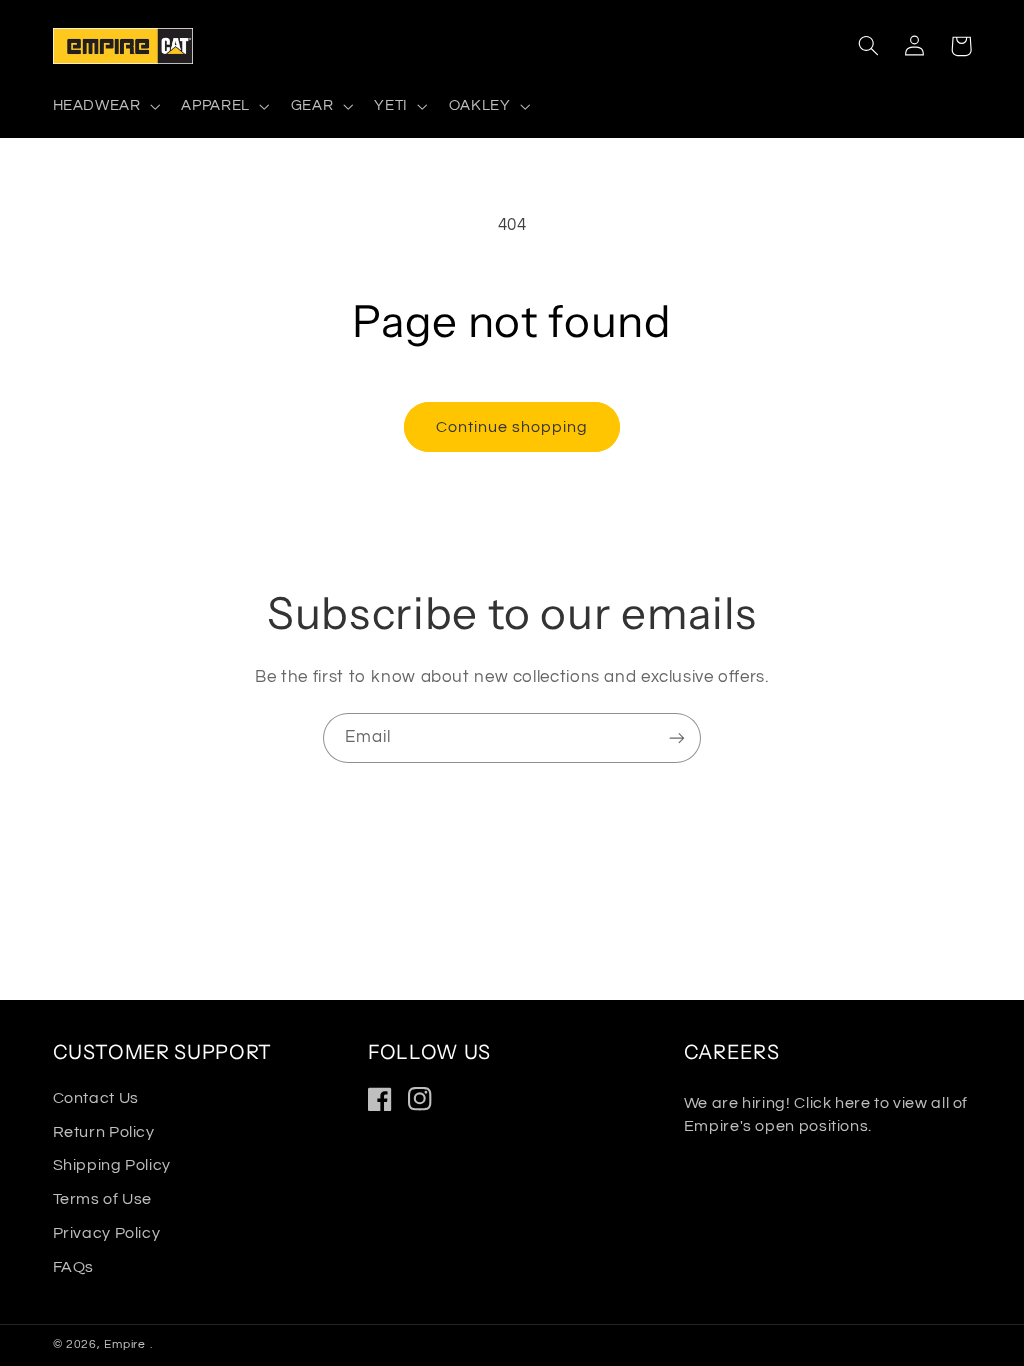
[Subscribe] (677, 737)
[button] (104, 106)
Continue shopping (512, 427)
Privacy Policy (107, 1233)
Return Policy (104, 1132)
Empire (126, 1344)
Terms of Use (103, 1199)
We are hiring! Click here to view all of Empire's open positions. (826, 1114)
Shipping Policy (112, 1165)
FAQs (74, 1267)
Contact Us (96, 1098)
